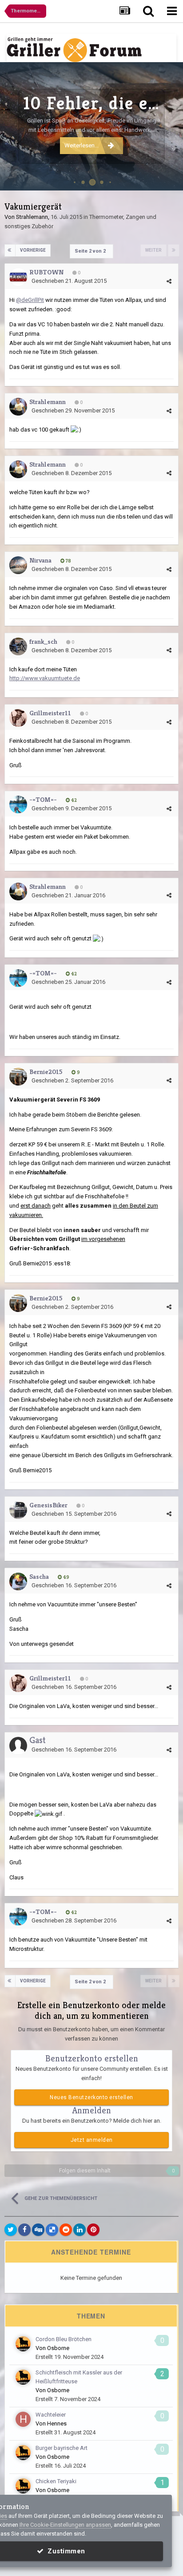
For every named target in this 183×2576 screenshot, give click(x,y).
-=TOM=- (43, 799)
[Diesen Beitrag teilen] (169, 281)
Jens (167, 179)
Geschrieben (69, 281)
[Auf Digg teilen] (38, 2230)
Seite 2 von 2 (91, 251)
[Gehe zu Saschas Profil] (18, 1581)
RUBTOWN (46, 272)
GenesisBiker (48, 1505)
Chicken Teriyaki (56, 2481)
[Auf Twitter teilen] (11, 2230)
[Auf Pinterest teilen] (93, 2230)
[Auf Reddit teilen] (66, 2230)
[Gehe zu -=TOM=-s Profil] (18, 805)
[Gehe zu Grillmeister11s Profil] (18, 718)
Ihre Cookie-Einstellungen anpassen (65, 2525)
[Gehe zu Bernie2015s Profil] (18, 1077)
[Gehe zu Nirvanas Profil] (18, 565)
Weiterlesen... (82, 145)
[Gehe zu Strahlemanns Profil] (18, 407)
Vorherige (33, 250)
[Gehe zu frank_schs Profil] (18, 646)
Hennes (57, 2423)
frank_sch (43, 641)
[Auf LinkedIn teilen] (80, 2230)
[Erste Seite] (10, 250)
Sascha (39, 1576)
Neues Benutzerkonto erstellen (91, 2097)
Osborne (58, 2348)
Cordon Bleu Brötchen (64, 2339)
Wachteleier (51, 2415)
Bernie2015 (46, 1072)
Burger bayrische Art (62, 2448)
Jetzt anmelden (92, 2140)
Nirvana (40, 560)
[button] (152, 127)
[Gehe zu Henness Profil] (23, 2419)
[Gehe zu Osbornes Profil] (23, 2344)
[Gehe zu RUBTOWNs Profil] (18, 277)
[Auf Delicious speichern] (52, 2230)
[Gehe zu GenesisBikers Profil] (18, 1510)
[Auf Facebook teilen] (24, 2230)
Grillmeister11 (50, 713)
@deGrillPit (30, 300)
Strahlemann (32, 217)
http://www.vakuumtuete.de (45, 678)
